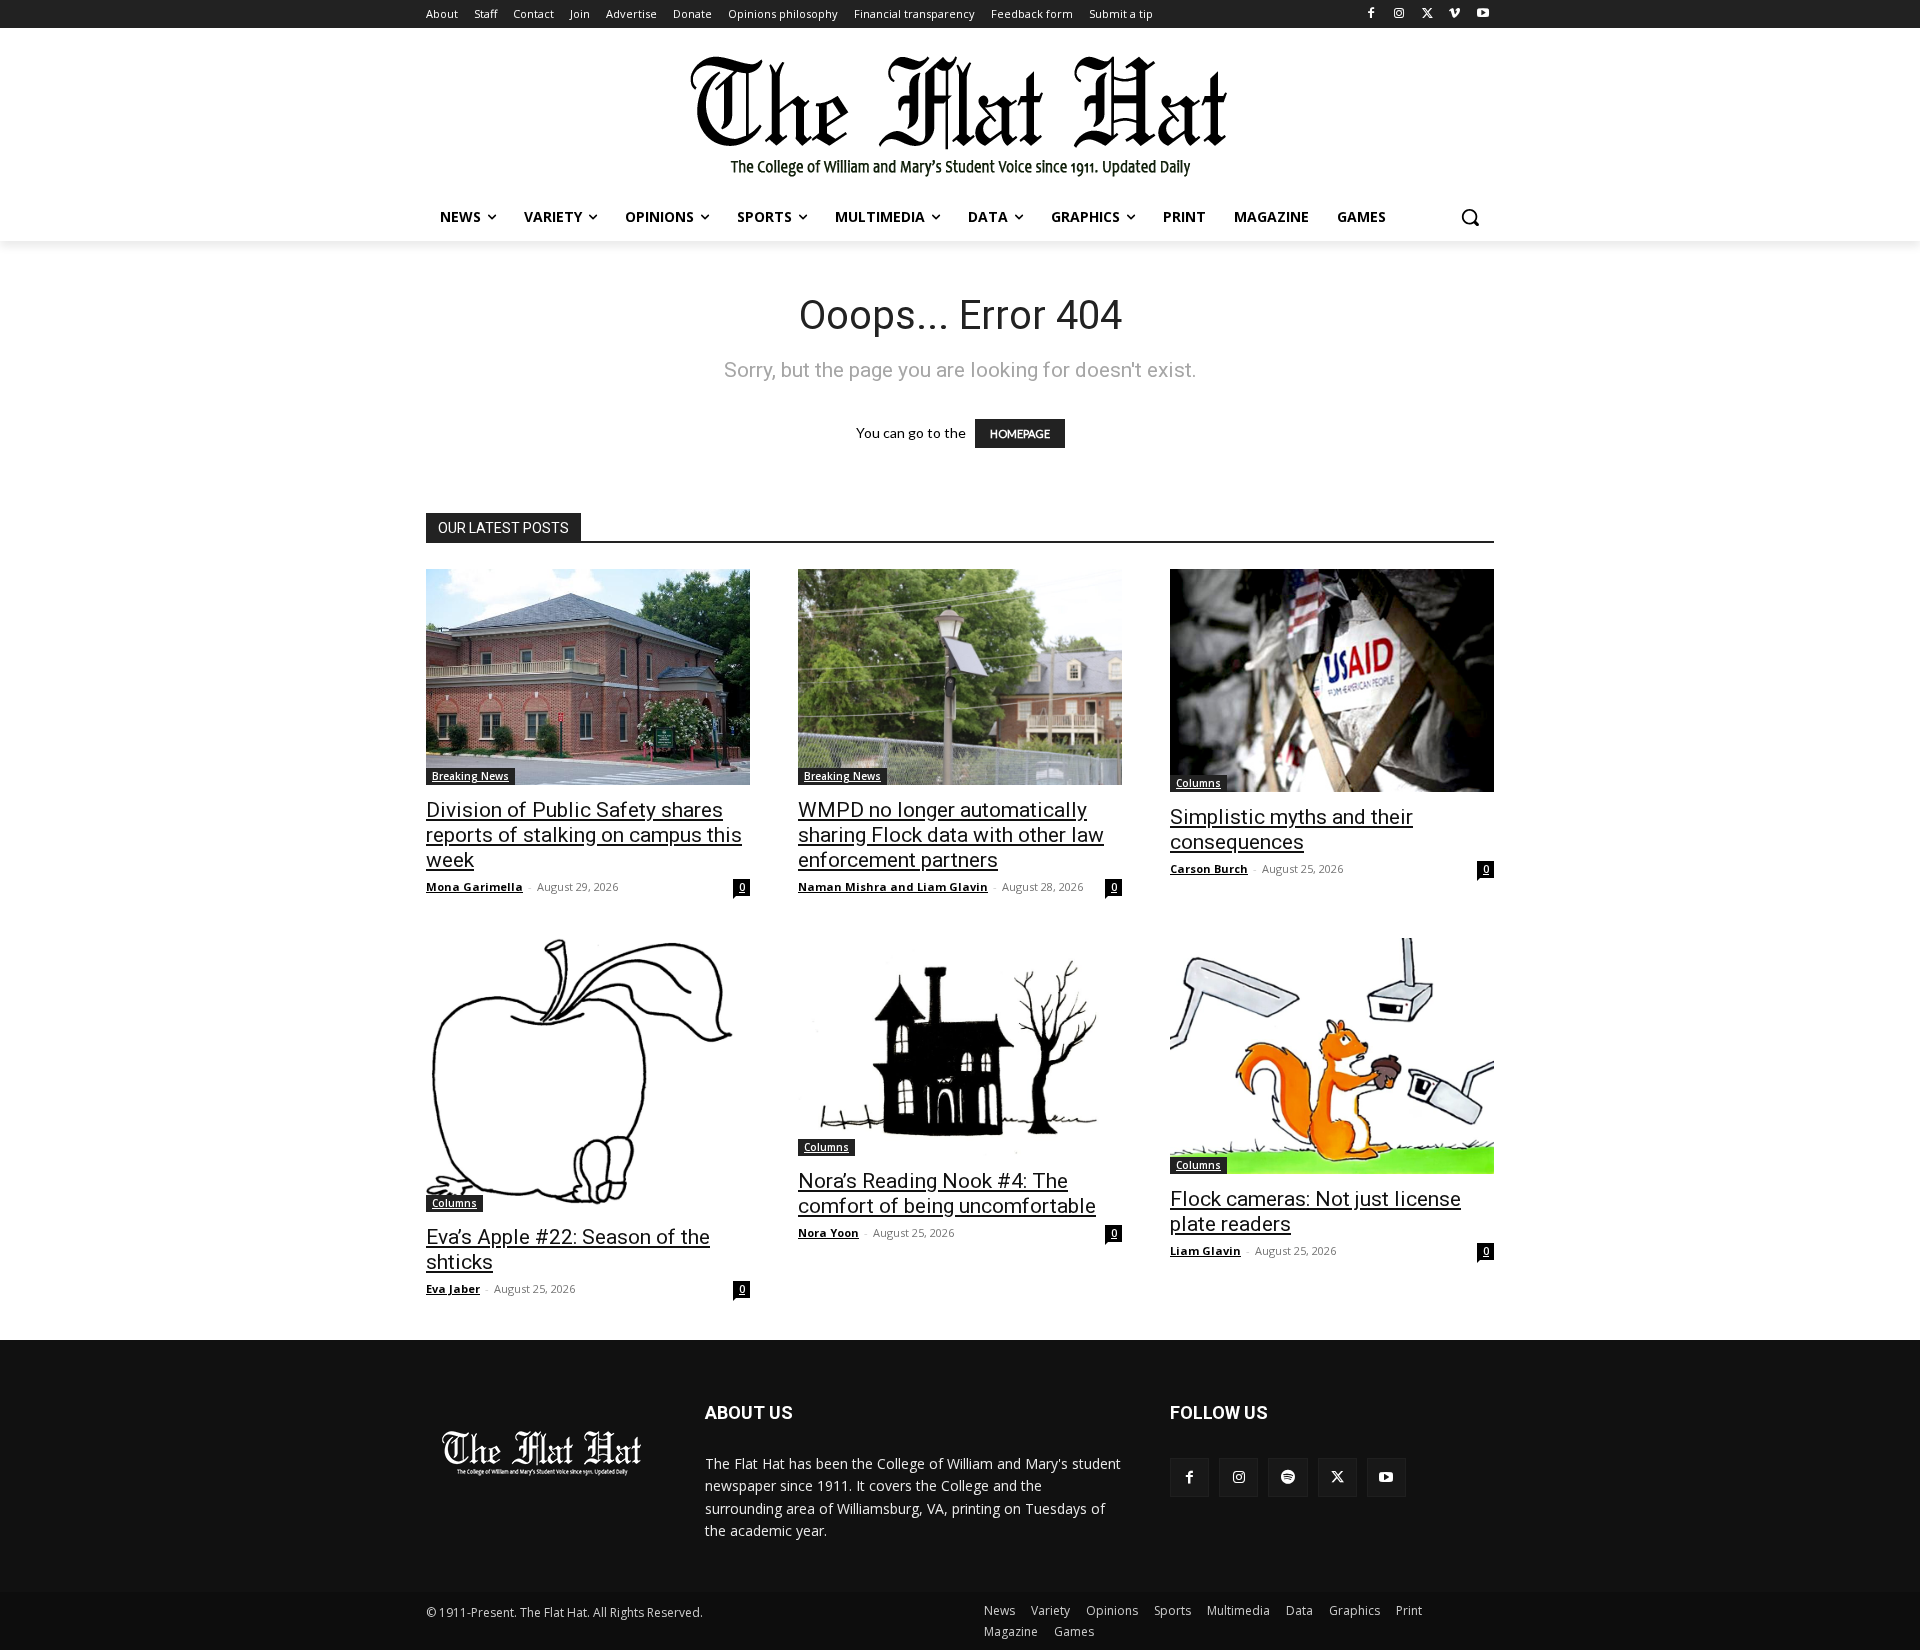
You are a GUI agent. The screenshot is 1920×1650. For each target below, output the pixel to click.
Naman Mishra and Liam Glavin (893, 886)
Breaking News (470, 776)
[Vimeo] (1454, 14)
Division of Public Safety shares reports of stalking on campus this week (584, 835)
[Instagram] (1399, 14)
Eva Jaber (453, 1288)
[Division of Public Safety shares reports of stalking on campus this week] (588, 677)
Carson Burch (1209, 868)
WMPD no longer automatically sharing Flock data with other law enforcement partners (951, 835)
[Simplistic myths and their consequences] (1332, 680)
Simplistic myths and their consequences (1291, 829)
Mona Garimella (474, 886)
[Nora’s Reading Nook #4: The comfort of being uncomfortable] (960, 1047)
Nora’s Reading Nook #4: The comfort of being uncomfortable (947, 1193)
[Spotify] (1287, 1477)
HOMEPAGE (1020, 433)
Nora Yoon (828, 1232)
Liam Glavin (1205, 1250)
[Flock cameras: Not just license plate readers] (1332, 1056)
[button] (1470, 217)
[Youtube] (1482, 14)
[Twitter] (1427, 14)
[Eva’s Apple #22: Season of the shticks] (588, 1075)
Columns (1198, 783)
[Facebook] (1371, 14)
